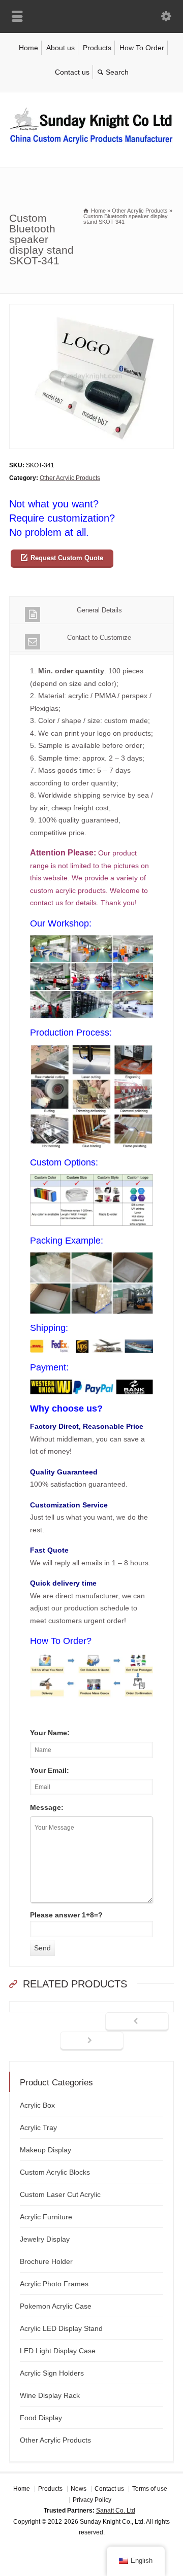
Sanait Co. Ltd (116, 2511)
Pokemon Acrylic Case (56, 2306)
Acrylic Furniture (46, 2217)
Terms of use (150, 2489)
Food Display (41, 2418)
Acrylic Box (37, 2105)
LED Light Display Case (58, 2351)
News (79, 2489)
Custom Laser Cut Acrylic (60, 2194)
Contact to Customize (99, 638)
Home (28, 48)
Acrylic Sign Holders (52, 2373)
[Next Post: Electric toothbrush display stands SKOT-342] (92, 2041)
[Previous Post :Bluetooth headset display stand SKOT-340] (137, 2022)
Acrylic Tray (38, 2127)
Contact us (72, 72)
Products (97, 48)
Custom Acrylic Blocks (55, 2172)
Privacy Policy (92, 2500)
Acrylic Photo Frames (54, 2284)
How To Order (142, 48)
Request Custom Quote (67, 558)
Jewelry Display (45, 2239)
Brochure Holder (46, 2261)
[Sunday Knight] (91, 146)
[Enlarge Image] (91, 310)
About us (60, 48)
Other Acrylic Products (70, 478)
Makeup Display (45, 2150)
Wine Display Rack (50, 2395)
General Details (99, 610)
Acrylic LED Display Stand (61, 2328)
